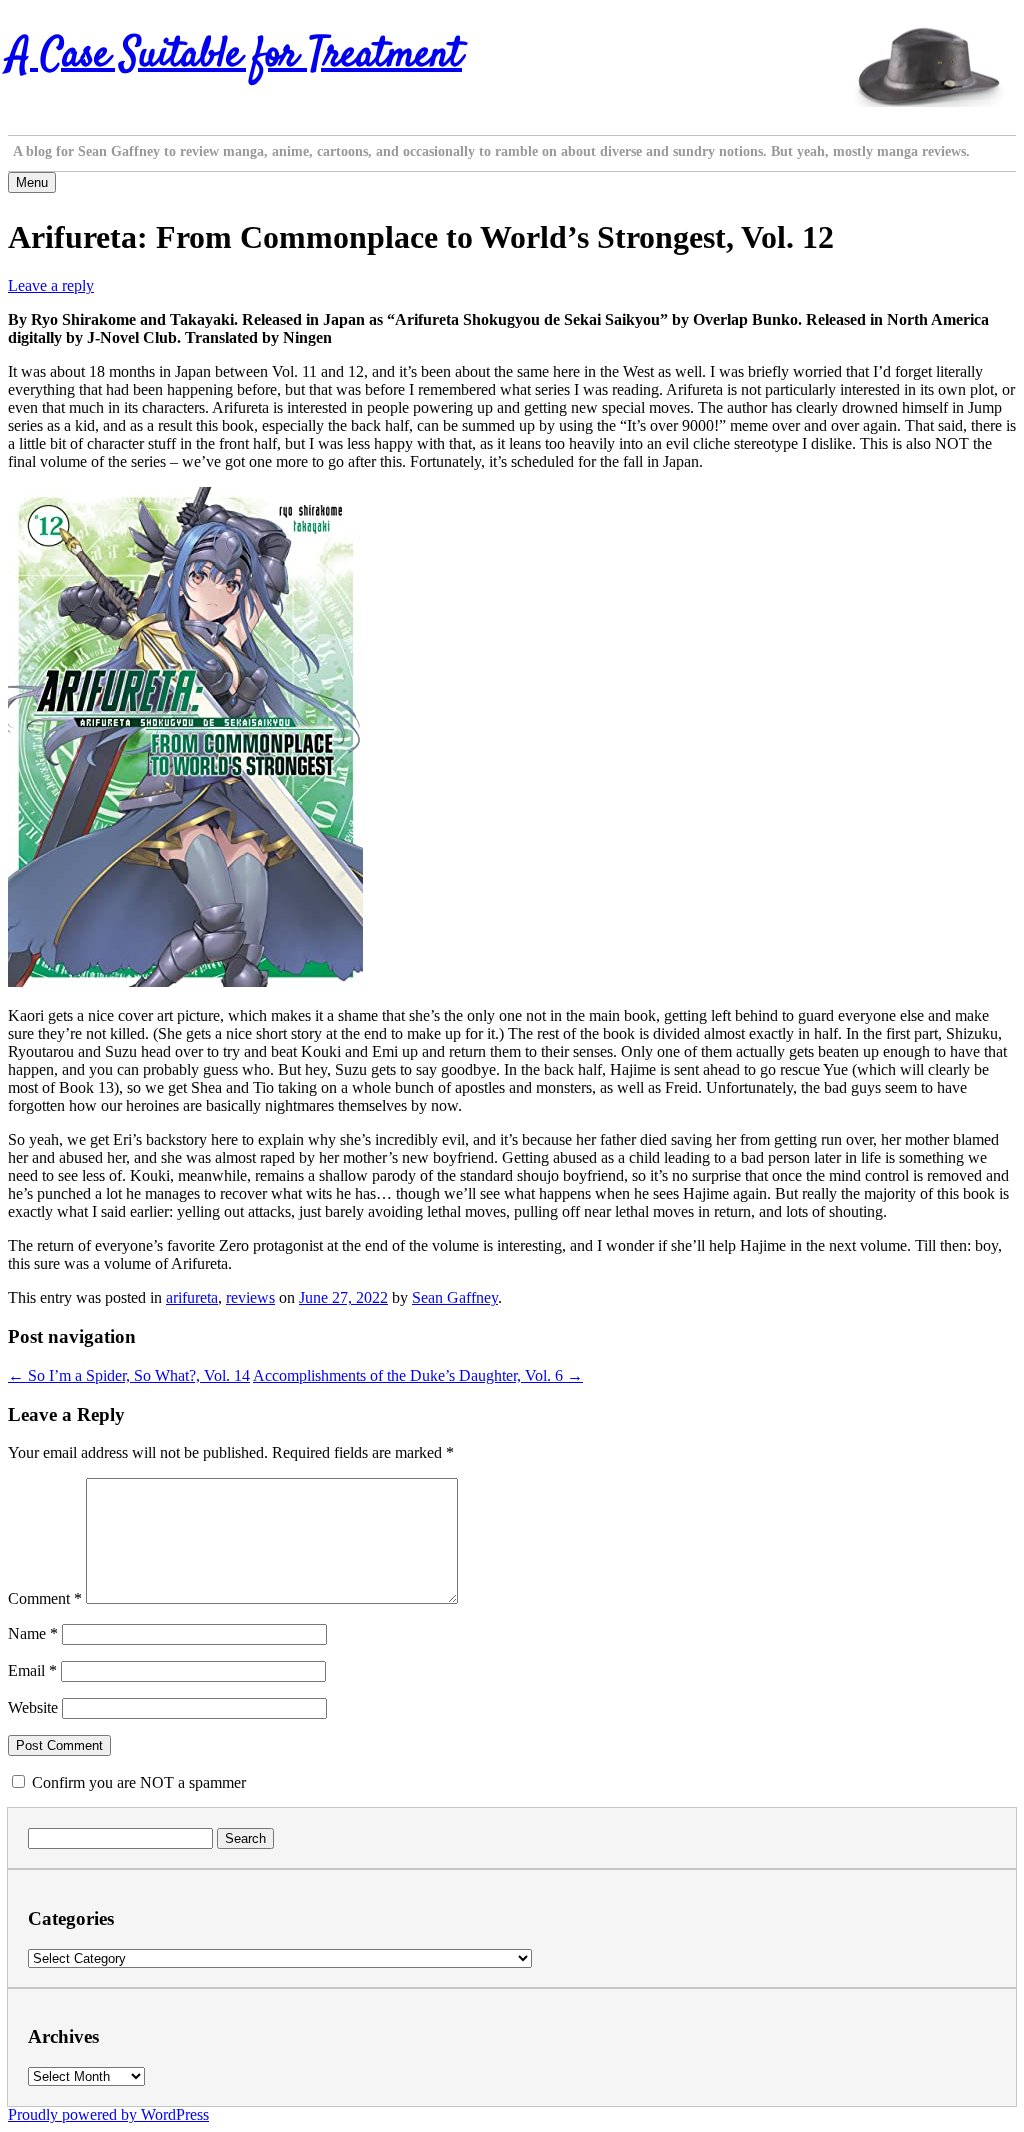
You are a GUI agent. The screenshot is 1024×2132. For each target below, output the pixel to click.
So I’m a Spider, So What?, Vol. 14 (129, 1375)
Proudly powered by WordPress (108, 2114)
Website (33, 1707)
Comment (45, 1598)
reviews (250, 1297)
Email (32, 1670)
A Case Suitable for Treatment (235, 56)
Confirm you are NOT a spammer (137, 1782)
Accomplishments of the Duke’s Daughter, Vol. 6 (418, 1375)
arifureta (192, 1297)
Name (33, 1633)
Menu (32, 182)
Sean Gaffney (455, 1297)
